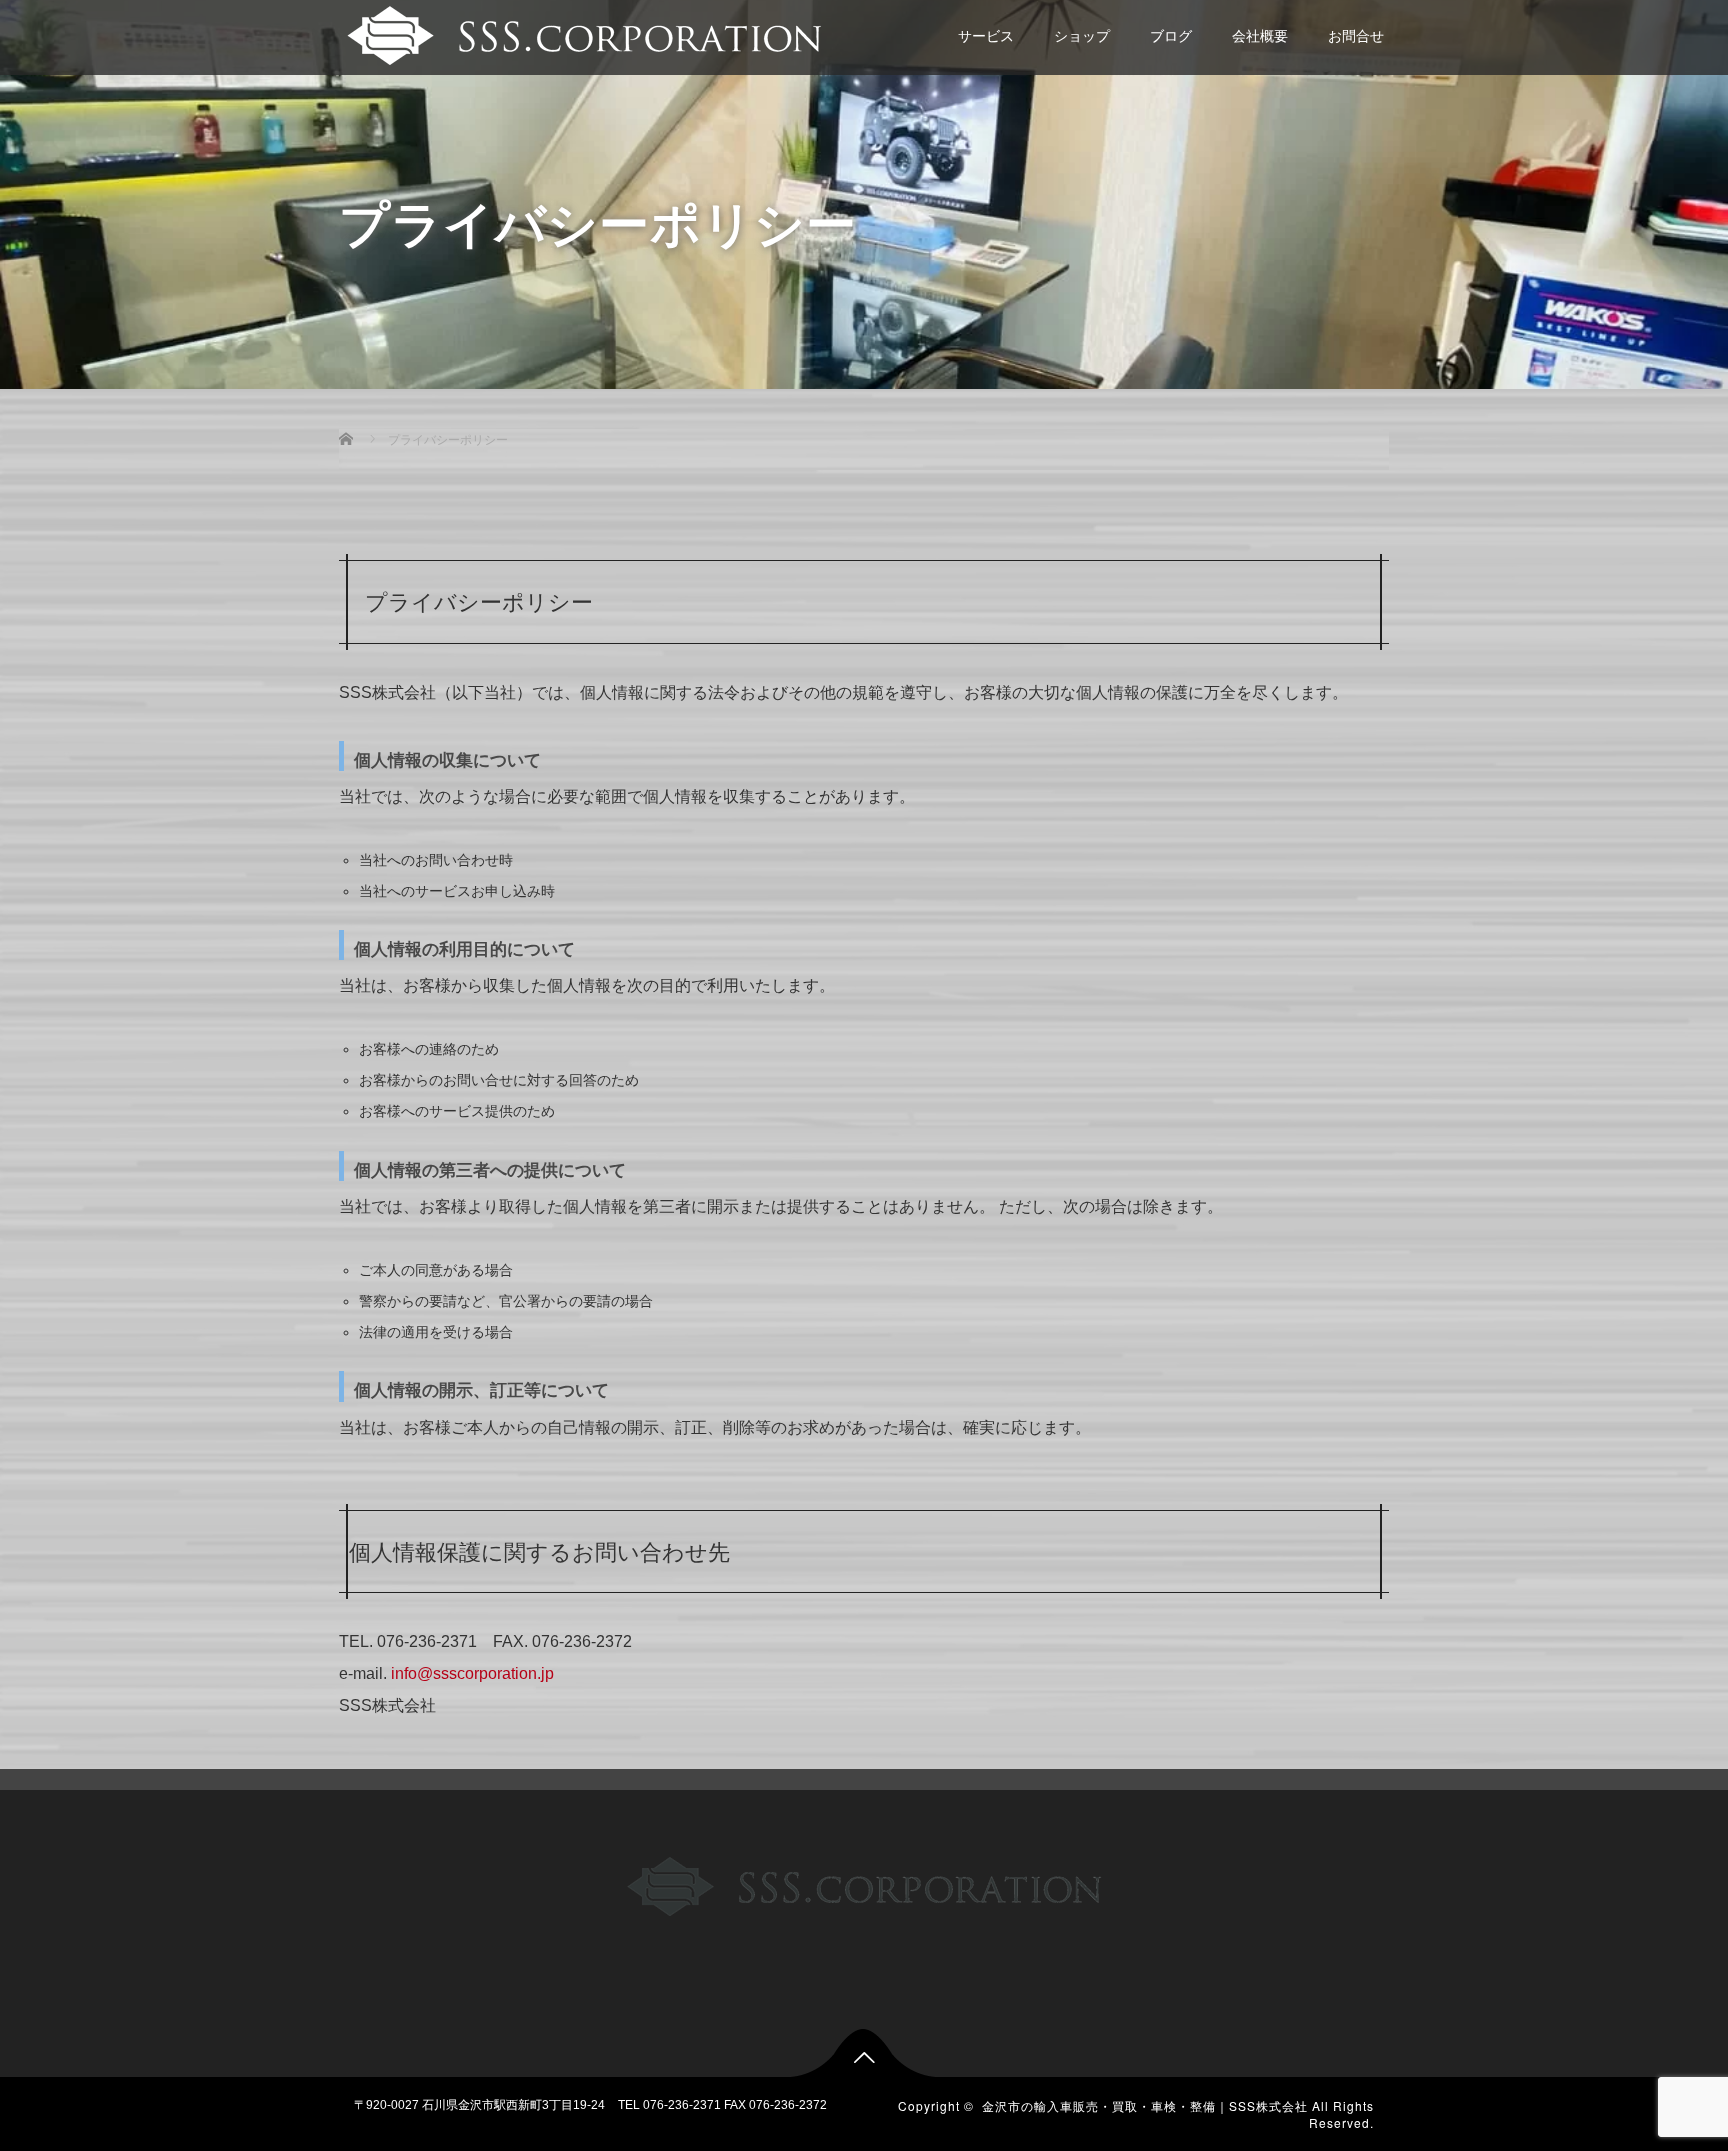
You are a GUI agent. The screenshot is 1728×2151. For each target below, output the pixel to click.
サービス (986, 36)
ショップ (1082, 36)
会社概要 (1260, 36)
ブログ (1171, 36)
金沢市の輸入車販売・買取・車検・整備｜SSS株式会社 (1145, 2105)
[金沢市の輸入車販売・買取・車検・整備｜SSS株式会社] (581, 33)
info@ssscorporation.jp (472, 1673)
